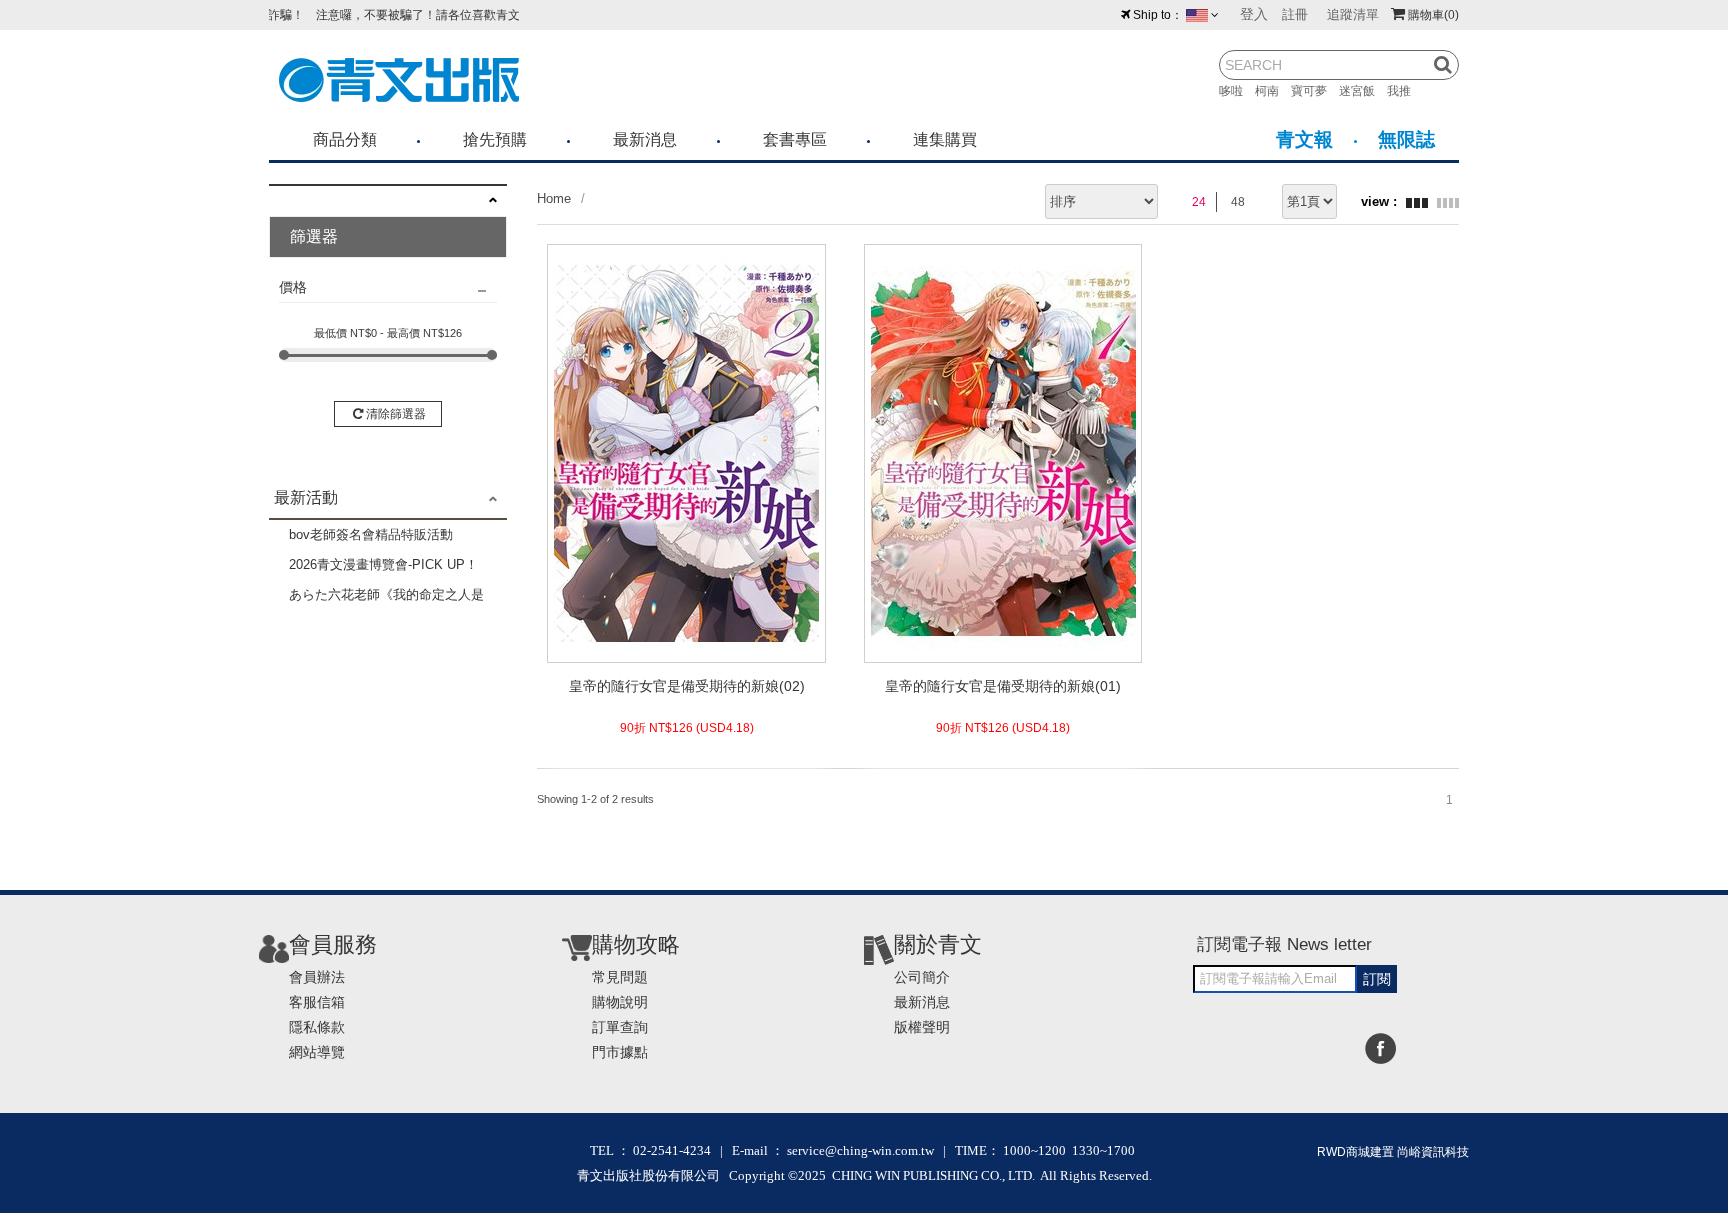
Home (554, 198)
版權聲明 (922, 1027)
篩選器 (314, 236)
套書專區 (795, 139)
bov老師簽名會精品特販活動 (371, 534)
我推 (1405, 91)
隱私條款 (317, 1027)
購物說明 (620, 1002)
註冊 (1295, 14)
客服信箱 (317, 1002)
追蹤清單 (1353, 14)
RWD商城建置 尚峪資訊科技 (1393, 1152)
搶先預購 (495, 139)
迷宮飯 (1363, 91)
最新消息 (645, 139)
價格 (293, 287)
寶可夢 (1315, 91)
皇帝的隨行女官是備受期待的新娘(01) (1003, 686)
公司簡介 (922, 977)
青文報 (1304, 139)
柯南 (1273, 91)
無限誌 (1406, 139)
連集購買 (945, 139)
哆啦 (1237, 91)
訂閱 (1377, 979)
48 (1238, 202)
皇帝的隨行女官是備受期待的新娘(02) (687, 686)
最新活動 (306, 497)
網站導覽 (317, 1052)
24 (1199, 202)
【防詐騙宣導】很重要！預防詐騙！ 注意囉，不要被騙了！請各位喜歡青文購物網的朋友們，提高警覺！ (346, 15)
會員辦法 (317, 977)
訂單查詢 (620, 1027)
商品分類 (345, 139)
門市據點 (620, 1052)
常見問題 (620, 977)
